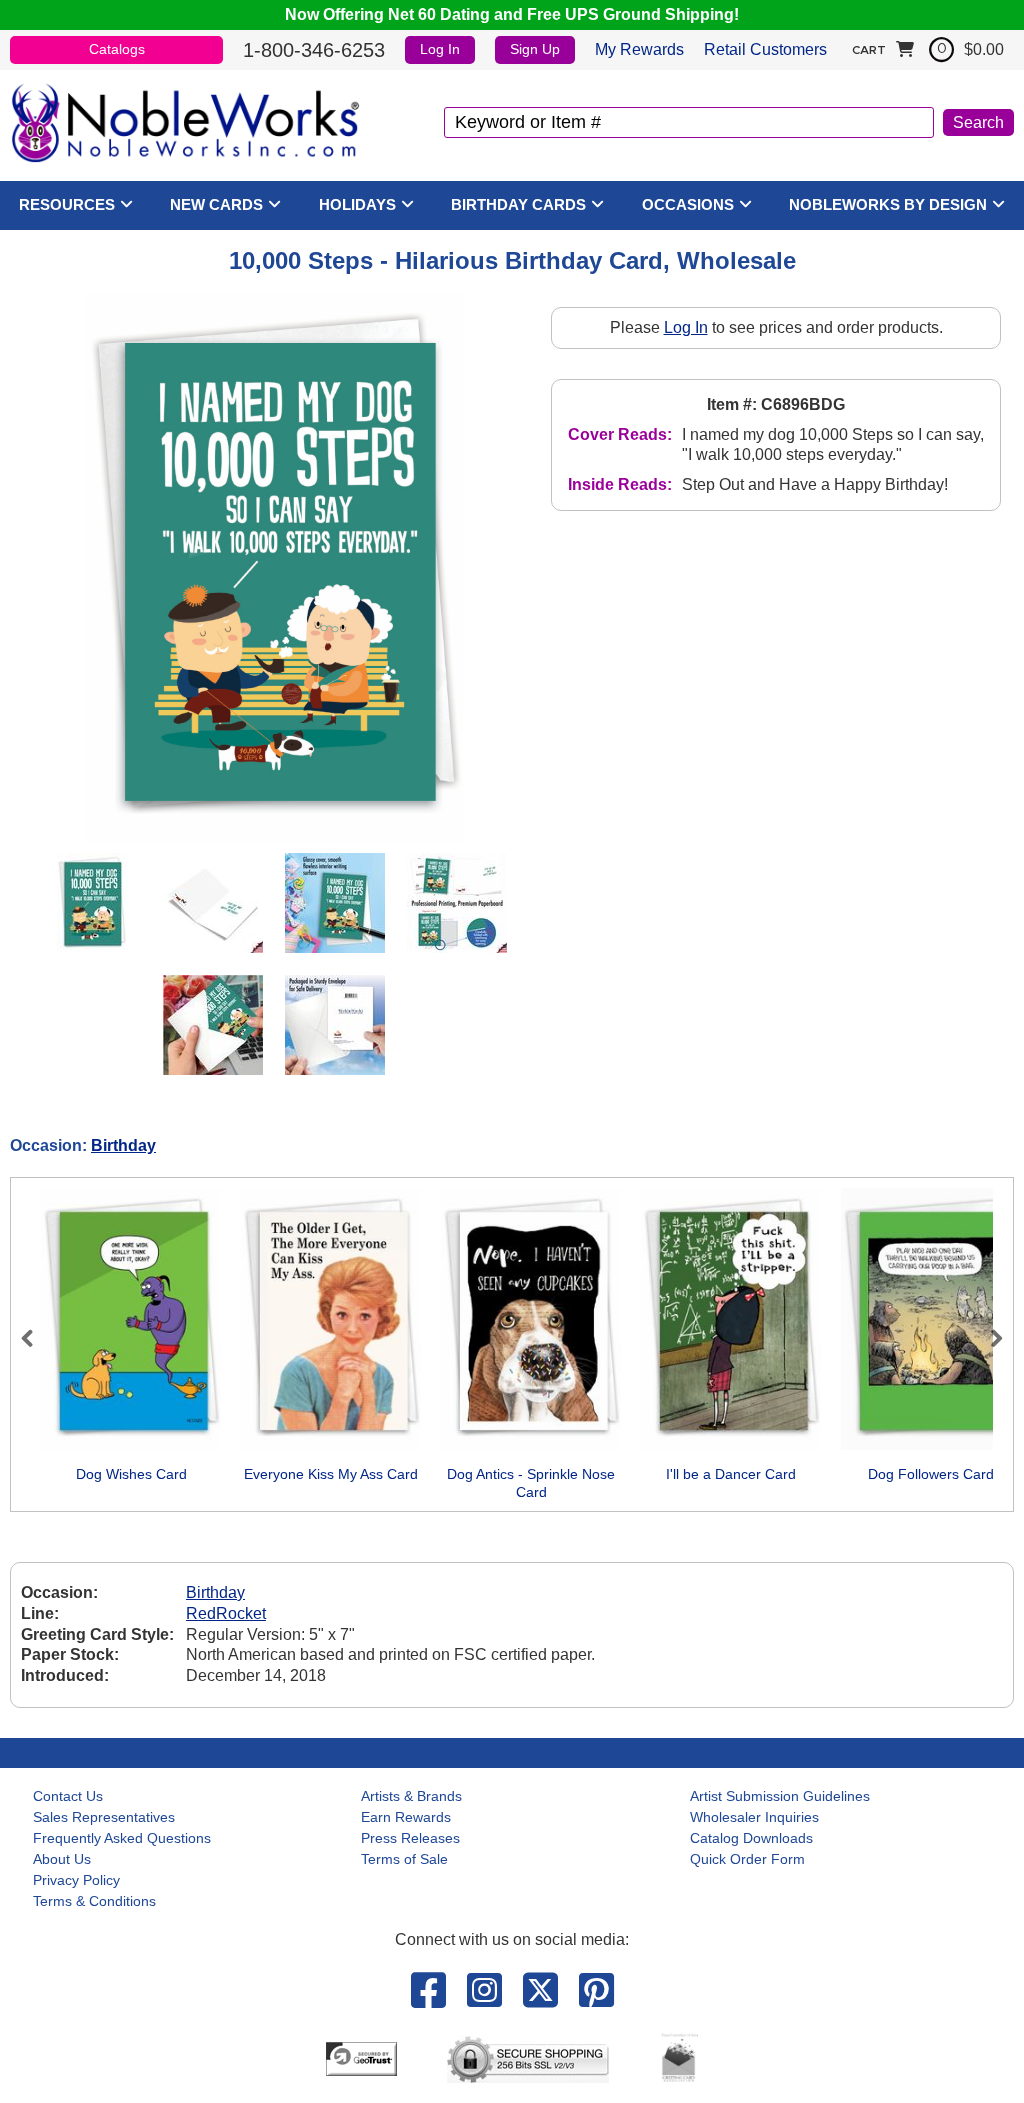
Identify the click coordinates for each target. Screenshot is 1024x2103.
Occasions (688, 204)
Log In (440, 49)
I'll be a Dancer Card (731, 1474)
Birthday (123, 1145)
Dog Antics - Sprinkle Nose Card (531, 1483)
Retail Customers (765, 49)
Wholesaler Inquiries (754, 1817)
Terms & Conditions (94, 1901)
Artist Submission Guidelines (780, 1796)
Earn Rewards (406, 1817)
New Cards (216, 204)
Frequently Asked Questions (122, 1838)
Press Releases (410, 1838)
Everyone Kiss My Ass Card (331, 1474)
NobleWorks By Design (888, 204)
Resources (67, 204)
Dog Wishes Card (131, 1474)
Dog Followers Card (931, 1474)
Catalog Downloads (751, 1838)
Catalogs (117, 49)
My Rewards (639, 49)
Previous (36, 1338)
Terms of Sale (404, 1859)
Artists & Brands (411, 1796)
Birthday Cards (518, 204)
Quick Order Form (747, 1859)
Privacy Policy (76, 1880)
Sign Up (535, 49)
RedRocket (226, 1613)
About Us (62, 1859)
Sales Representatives (104, 1817)
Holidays (357, 204)
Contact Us (68, 1796)
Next (988, 1338)
